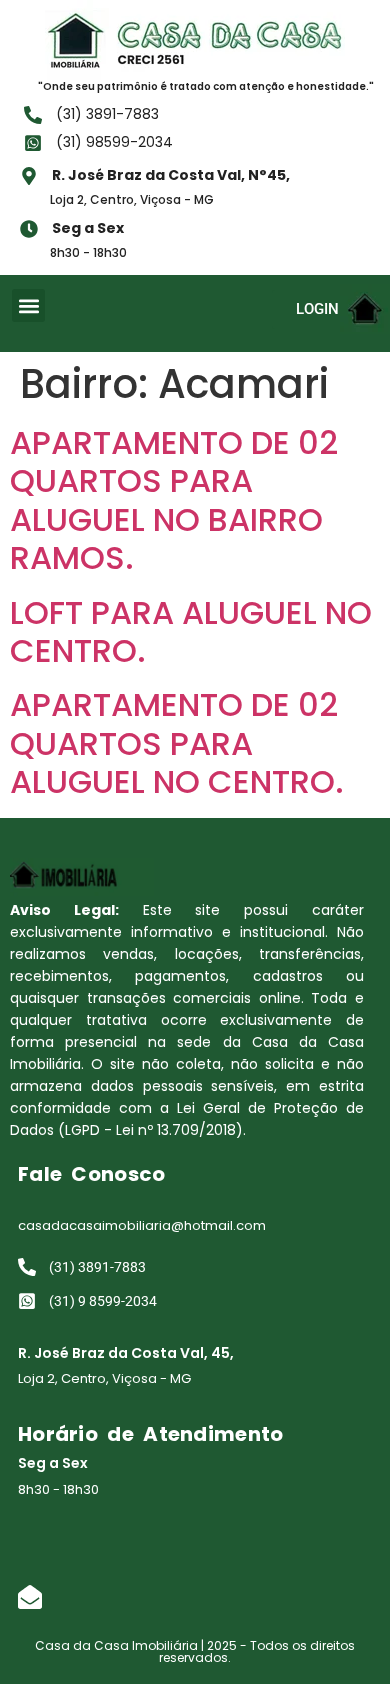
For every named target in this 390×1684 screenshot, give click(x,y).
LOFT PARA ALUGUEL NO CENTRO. (191, 631)
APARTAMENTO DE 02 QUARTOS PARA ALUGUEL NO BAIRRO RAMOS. (174, 500)
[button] (28, 305)
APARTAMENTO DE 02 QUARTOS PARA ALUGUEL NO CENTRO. (177, 743)
